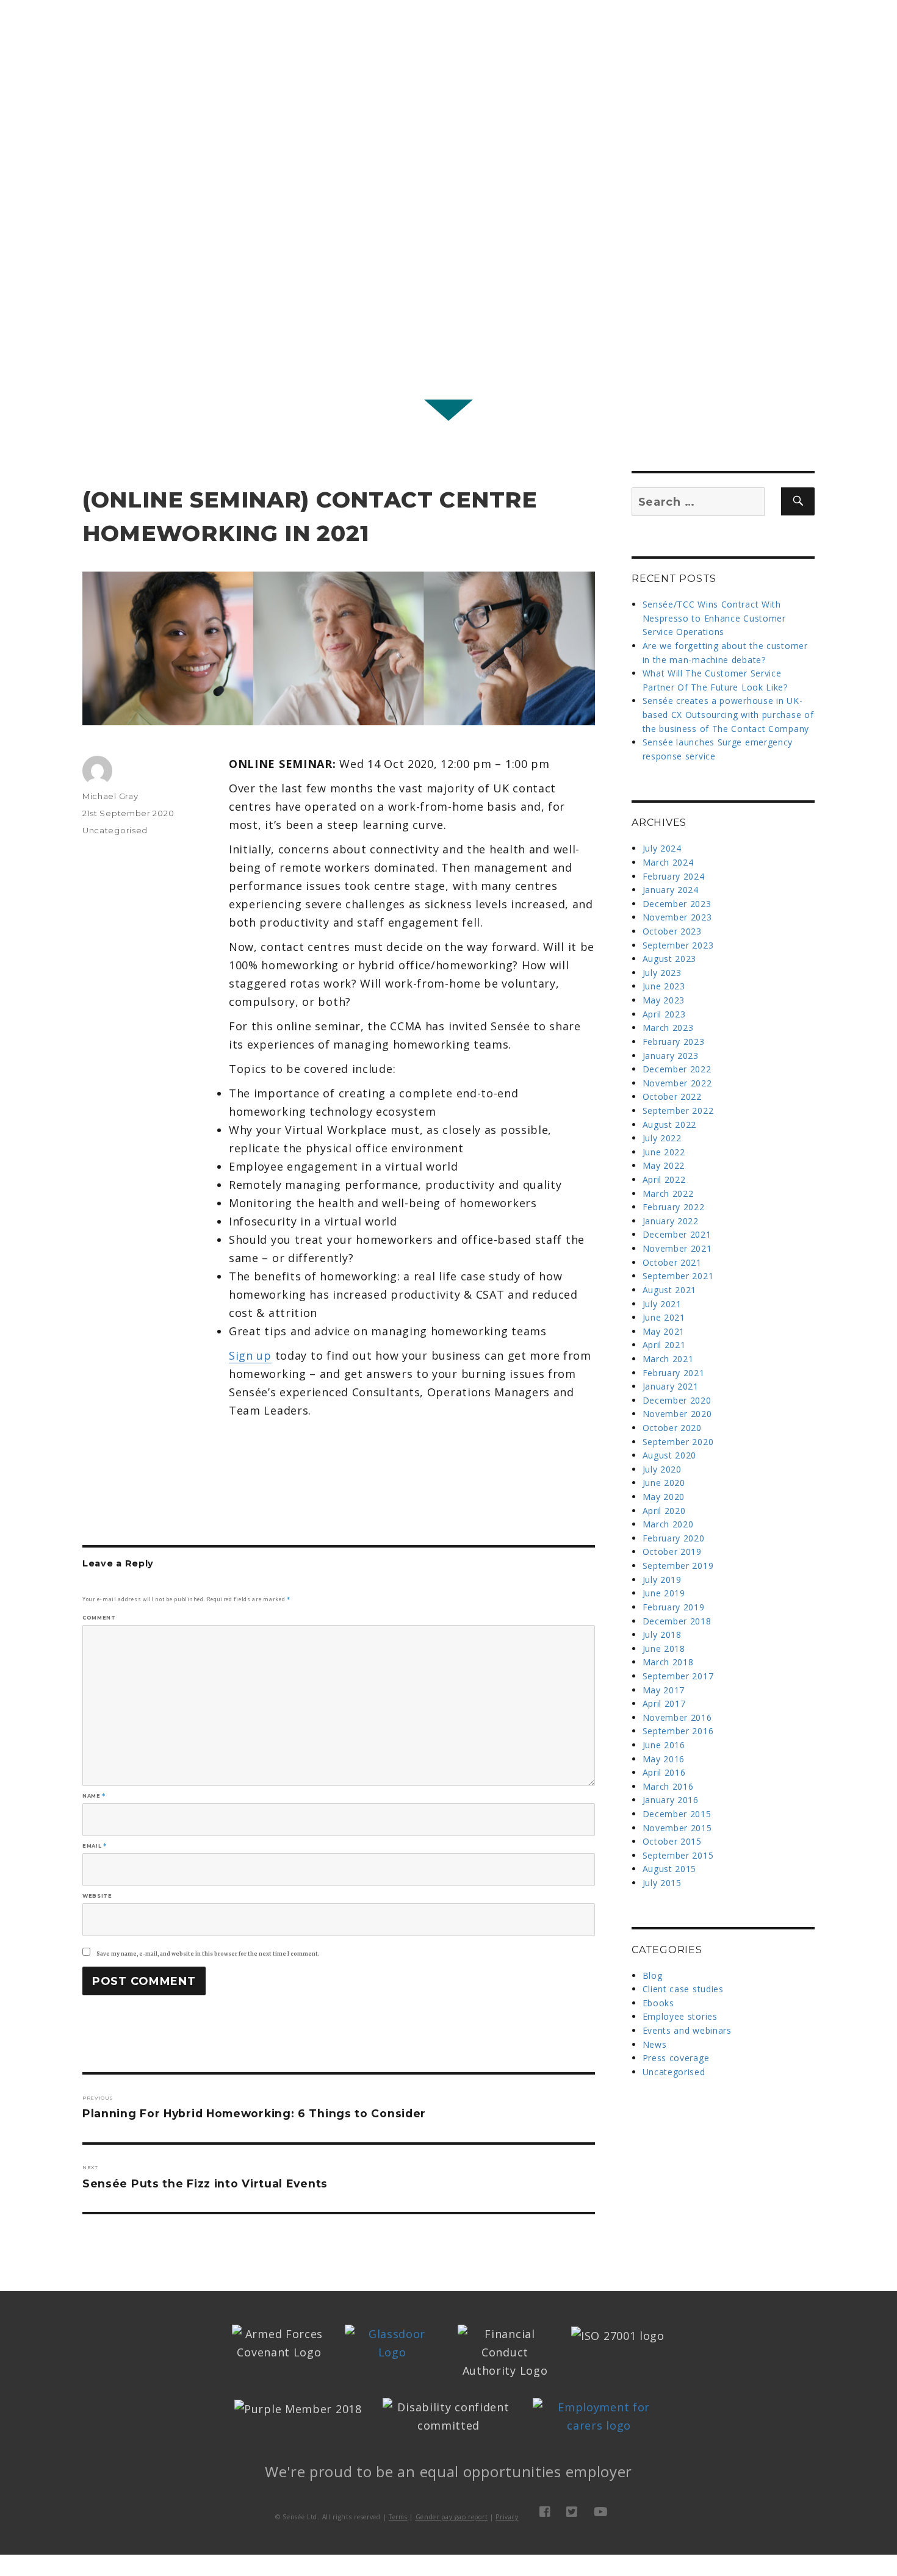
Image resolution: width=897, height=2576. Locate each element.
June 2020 (664, 1483)
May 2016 (664, 1759)
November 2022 (677, 1083)
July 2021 (662, 1304)
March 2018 (668, 1662)
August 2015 (670, 1869)
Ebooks (658, 2003)
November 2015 (677, 1828)
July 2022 (662, 1138)
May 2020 (664, 1497)
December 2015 (677, 1814)
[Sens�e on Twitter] (572, 2512)
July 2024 (662, 848)
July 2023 (662, 973)
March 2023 (668, 1028)
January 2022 (671, 1221)
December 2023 (677, 904)
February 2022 (674, 1207)
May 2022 (664, 1165)
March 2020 (668, 1524)
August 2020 (670, 1455)
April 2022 (664, 1179)
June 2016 (664, 1745)
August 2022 (670, 1125)
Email (94, 1846)
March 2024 (668, 862)
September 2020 (678, 1442)
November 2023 (677, 917)
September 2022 (678, 1110)
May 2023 (664, 1000)
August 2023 (670, 959)
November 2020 (677, 1414)
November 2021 (677, 1248)
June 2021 (664, 1317)
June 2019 (664, 1593)
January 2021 (671, 1386)
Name (94, 1796)
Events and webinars (687, 2030)
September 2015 (678, 1855)
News (655, 2044)
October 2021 (672, 1262)
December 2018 (677, 1621)
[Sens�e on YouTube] (601, 2512)
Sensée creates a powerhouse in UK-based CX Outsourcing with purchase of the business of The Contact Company (728, 714)
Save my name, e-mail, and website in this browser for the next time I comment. (208, 1954)
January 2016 (671, 1800)
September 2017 (678, 1676)
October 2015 (672, 1841)
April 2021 (664, 1345)
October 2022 (672, 1096)
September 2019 (678, 1566)
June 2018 (664, 1649)
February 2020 (674, 1538)
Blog (653, 1975)
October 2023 (672, 931)
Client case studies (683, 1989)
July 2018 (662, 1634)
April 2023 (664, 1014)
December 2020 (677, 1400)
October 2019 (672, 1552)
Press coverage (676, 2058)
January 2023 (671, 1056)
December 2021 (677, 1234)
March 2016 (668, 1786)
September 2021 (678, 1276)
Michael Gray (110, 796)
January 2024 (671, 890)
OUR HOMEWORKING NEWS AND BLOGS (448, 187)
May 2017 (664, 1690)
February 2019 (674, 1607)
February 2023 (674, 1042)
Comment (99, 1618)
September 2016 (678, 1731)
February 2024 (674, 876)
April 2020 (664, 1511)
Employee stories (680, 2016)
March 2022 (668, 1193)
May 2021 (664, 1331)
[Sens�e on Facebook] (545, 2512)
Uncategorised (115, 830)
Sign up (250, 1355)
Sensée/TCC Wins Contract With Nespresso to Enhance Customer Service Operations (714, 618)
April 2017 (664, 1703)
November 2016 (677, 1717)
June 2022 (664, 1152)
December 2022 (677, 1069)
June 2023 (664, 986)
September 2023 (678, 945)
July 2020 (662, 1469)
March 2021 (668, 1359)
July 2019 (662, 1580)
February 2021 (674, 1373)
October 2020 (672, 1428)
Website (97, 1896)
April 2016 (664, 1772)
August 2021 (670, 1290)
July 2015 (662, 1883)
